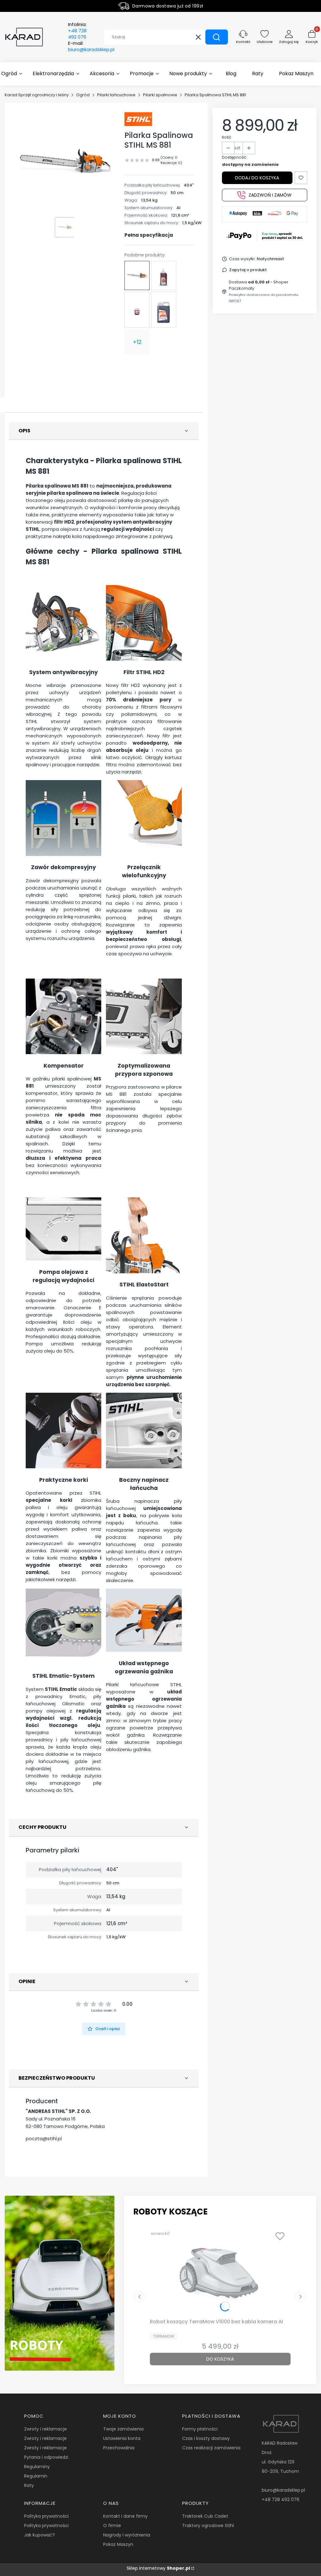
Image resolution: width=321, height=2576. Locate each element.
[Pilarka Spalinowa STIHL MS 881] (137, 276)
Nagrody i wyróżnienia (127, 2535)
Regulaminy (37, 2467)
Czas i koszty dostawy (206, 2438)
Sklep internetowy (158, 2568)
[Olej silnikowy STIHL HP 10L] (137, 310)
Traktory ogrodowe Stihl (208, 2526)
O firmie (112, 2526)
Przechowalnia (119, 2448)
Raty (29, 2485)
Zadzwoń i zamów (270, 195)
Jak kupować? (39, 2535)
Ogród (83, 95)
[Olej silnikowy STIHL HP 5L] (164, 310)
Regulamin (36, 2476)
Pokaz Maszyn (118, 2544)
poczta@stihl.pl (44, 2138)
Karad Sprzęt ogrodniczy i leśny (37, 95)
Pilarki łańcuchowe (116, 95)
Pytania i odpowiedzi (46, 2457)
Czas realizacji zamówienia (211, 2448)
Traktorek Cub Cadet (205, 2516)
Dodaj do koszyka (257, 178)
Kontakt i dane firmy (125, 2516)
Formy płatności (200, 2429)
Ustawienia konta (122, 2438)
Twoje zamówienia (123, 2429)
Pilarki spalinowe (160, 95)
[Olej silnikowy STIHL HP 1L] (164, 275)
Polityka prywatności (46, 2516)
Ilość (227, 137)
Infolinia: (77, 31)
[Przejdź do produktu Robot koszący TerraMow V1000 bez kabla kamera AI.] (220, 2272)
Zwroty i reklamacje (45, 2429)
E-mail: (91, 46)
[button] (217, 37)
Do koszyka (220, 2359)
